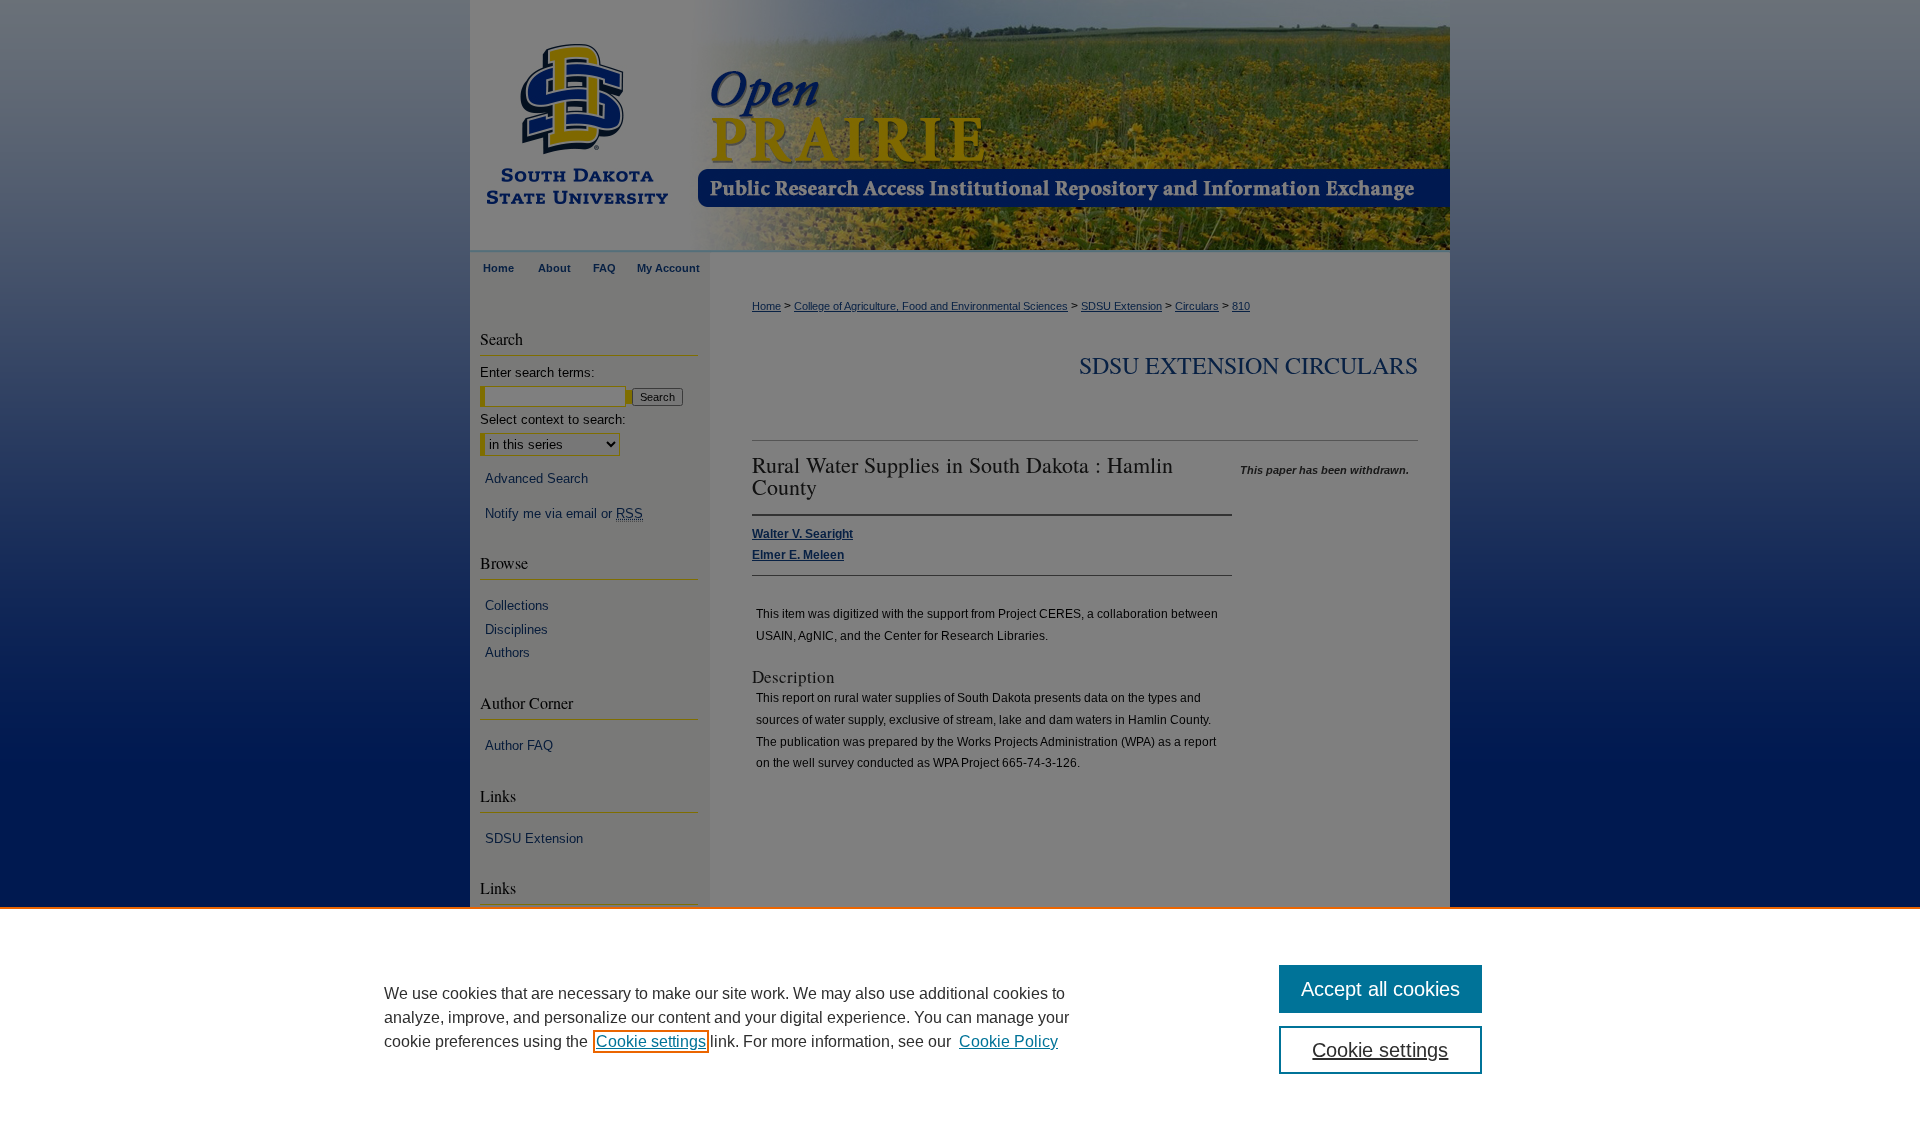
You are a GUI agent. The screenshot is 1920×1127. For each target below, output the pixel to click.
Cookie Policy (1008, 1041)
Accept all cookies (1380, 989)
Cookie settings (651, 1041)
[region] (960, 1017)
